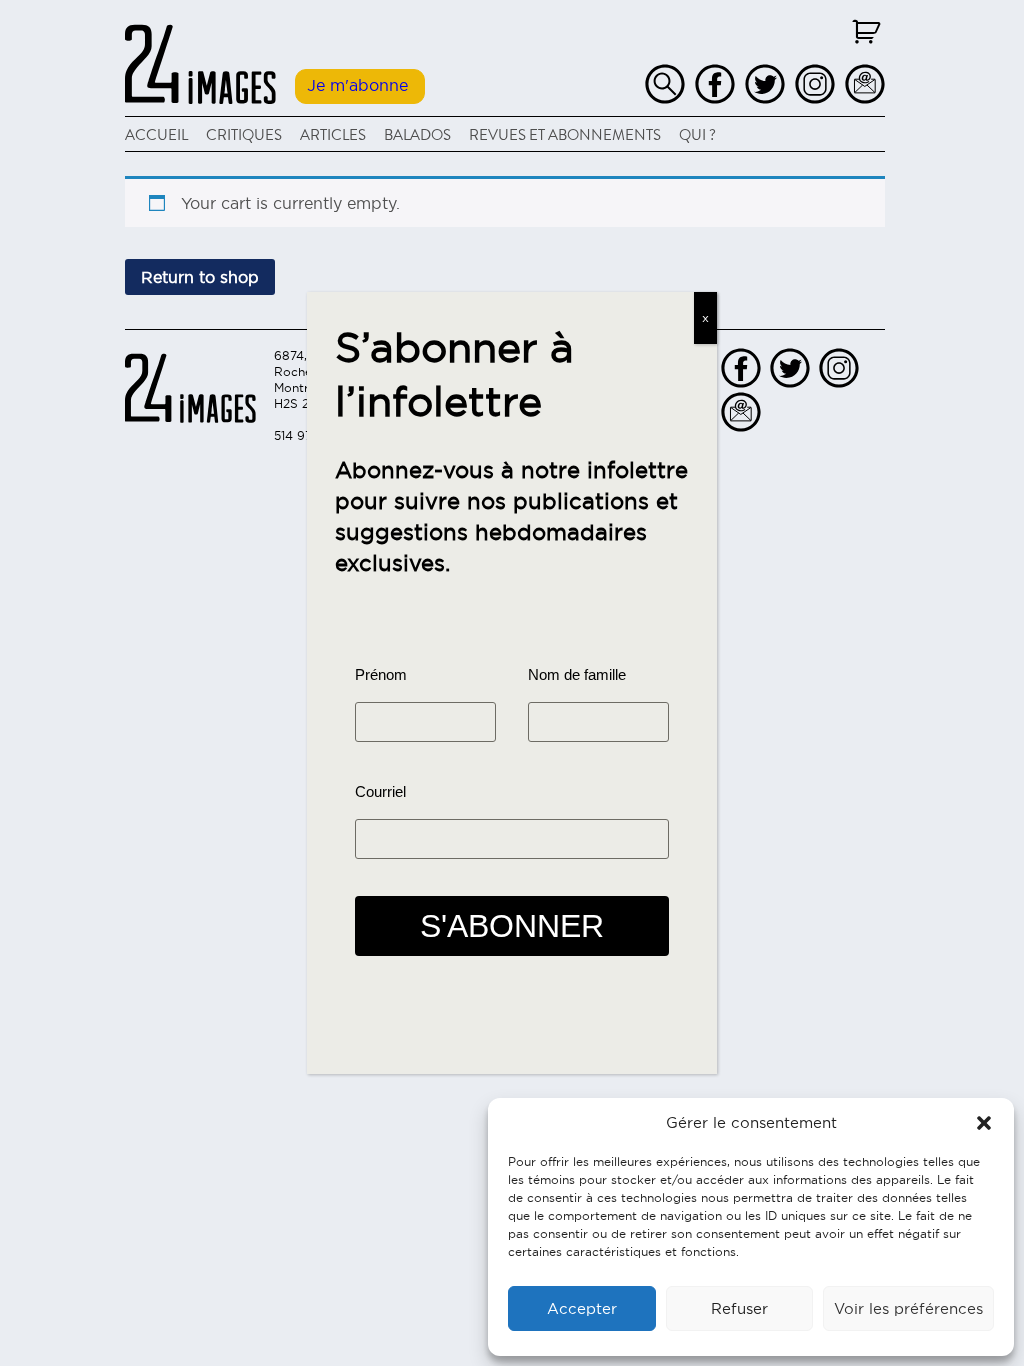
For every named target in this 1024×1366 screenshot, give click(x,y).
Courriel (380, 791)
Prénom (381, 674)
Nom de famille (577, 674)
